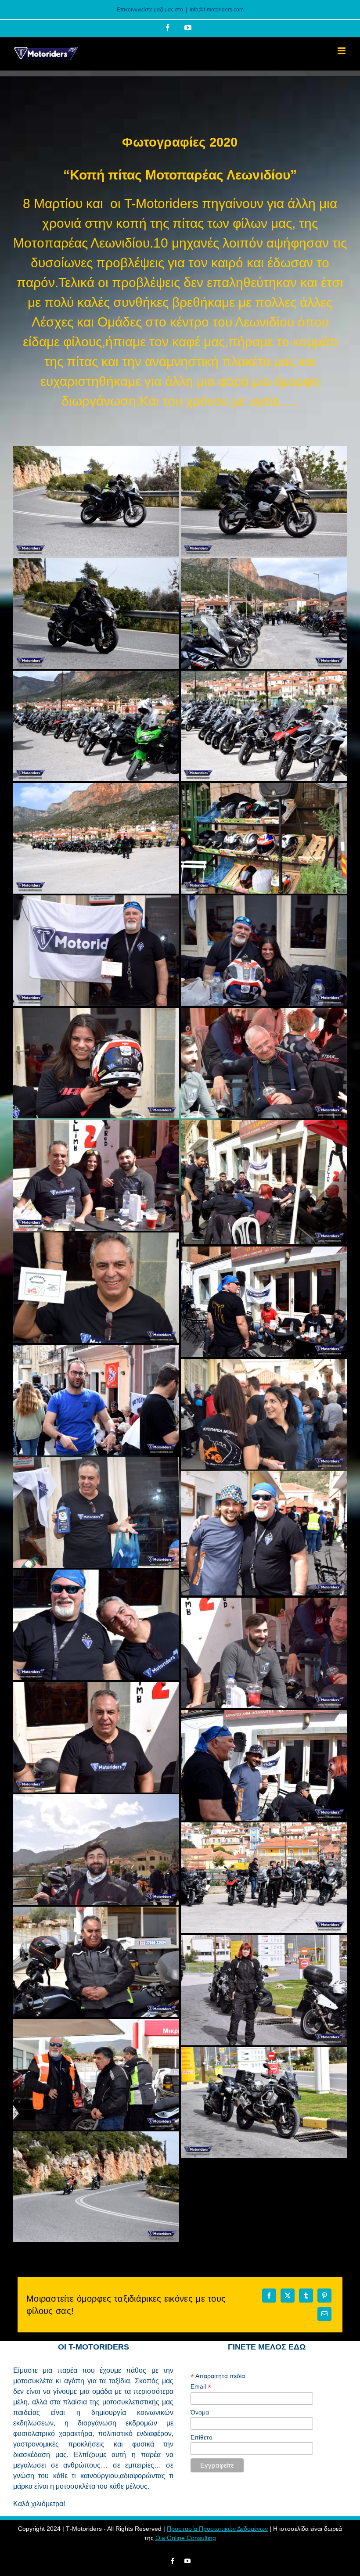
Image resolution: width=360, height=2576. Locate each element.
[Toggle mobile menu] (342, 51)
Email (201, 2387)
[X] (288, 2296)
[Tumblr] (306, 2296)
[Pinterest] (324, 2296)
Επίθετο (202, 2437)
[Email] (324, 2314)
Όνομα (200, 2412)
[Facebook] (269, 2296)
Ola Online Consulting (186, 2538)
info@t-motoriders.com (217, 10)
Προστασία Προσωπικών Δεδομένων (217, 2529)
